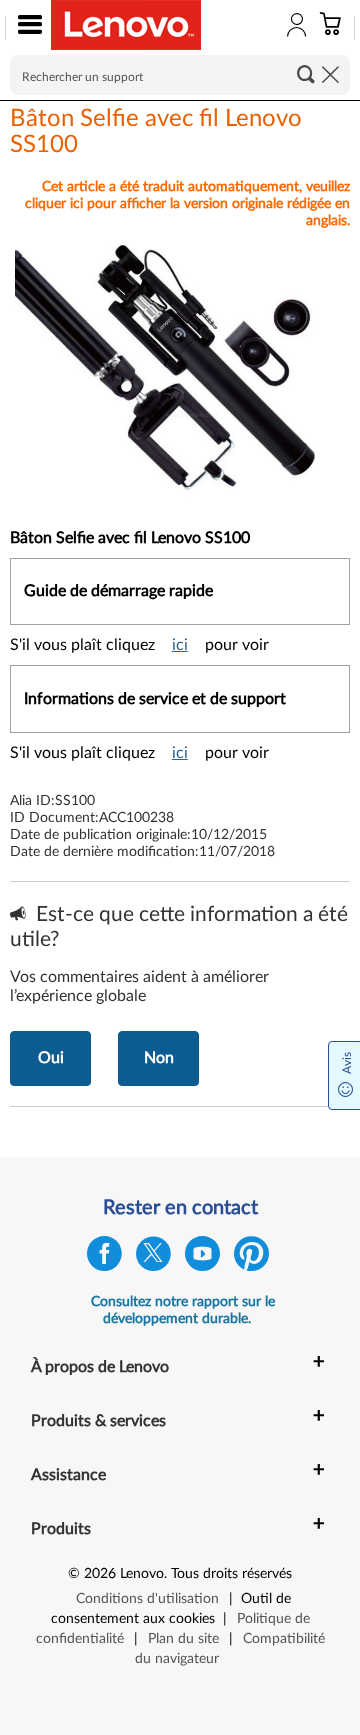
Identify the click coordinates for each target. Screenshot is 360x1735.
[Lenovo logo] (126, 25)
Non (159, 1058)
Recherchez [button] (306, 74)
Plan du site (183, 1639)
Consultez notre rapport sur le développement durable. (183, 1310)
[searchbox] (180, 75)
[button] (25, 28)
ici (180, 645)
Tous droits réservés (231, 1574)
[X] (153, 1258)
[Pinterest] (251, 1258)
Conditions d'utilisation (147, 1599)
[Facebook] (104, 1258)
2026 (100, 1574)
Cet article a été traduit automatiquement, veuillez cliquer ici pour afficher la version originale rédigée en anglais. (187, 204)
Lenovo (142, 1574)
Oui (51, 1058)
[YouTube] (202, 1258)
